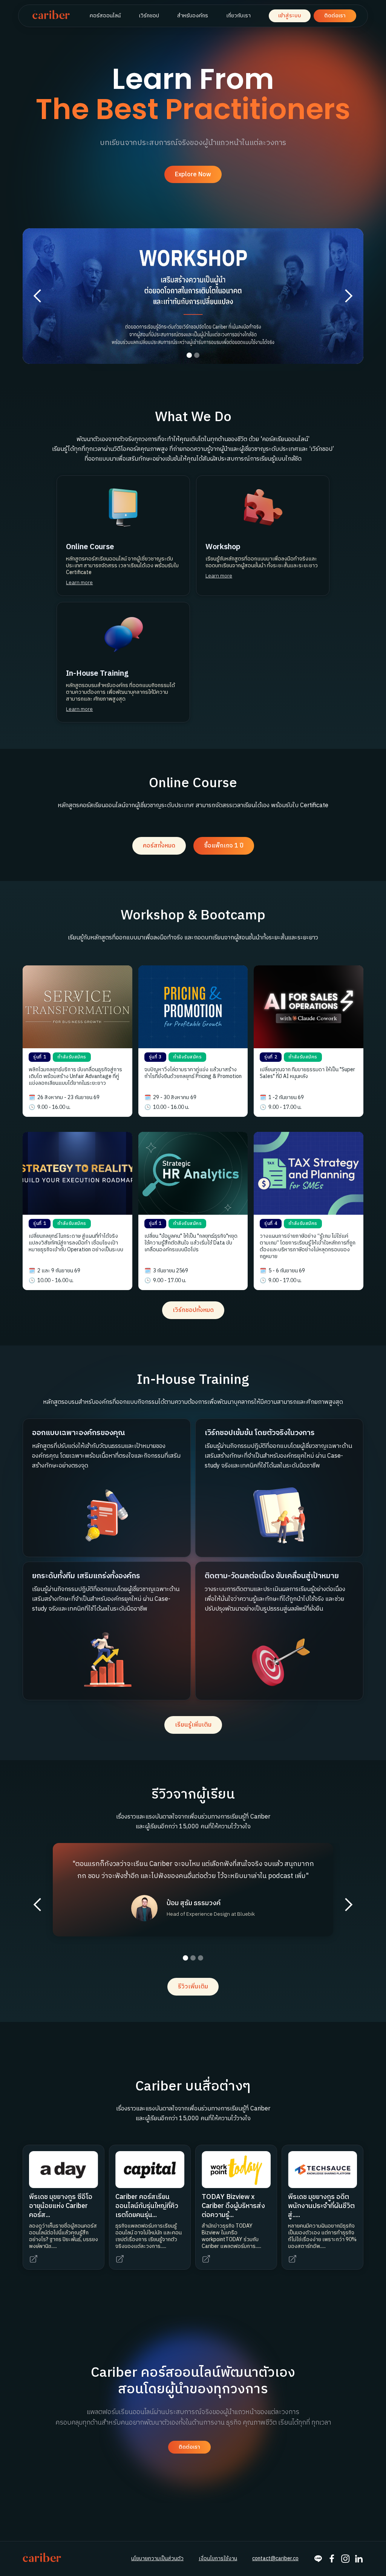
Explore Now (193, 175)
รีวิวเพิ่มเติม (193, 1987)
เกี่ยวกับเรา (238, 16)
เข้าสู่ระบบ (290, 16)
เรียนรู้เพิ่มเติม (193, 1725)
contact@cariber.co (275, 2559)
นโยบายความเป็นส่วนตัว (157, 2559)
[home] (51, 16)
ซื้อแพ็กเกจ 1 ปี (224, 846)
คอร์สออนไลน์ (105, 16)
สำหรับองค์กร (193, 16)
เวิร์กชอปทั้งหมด (193, 1310)
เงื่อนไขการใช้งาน (218, 2559)
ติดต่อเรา (335, 16)
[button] (38, 296)
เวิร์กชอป (149, 16)
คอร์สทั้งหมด (159, 846)
